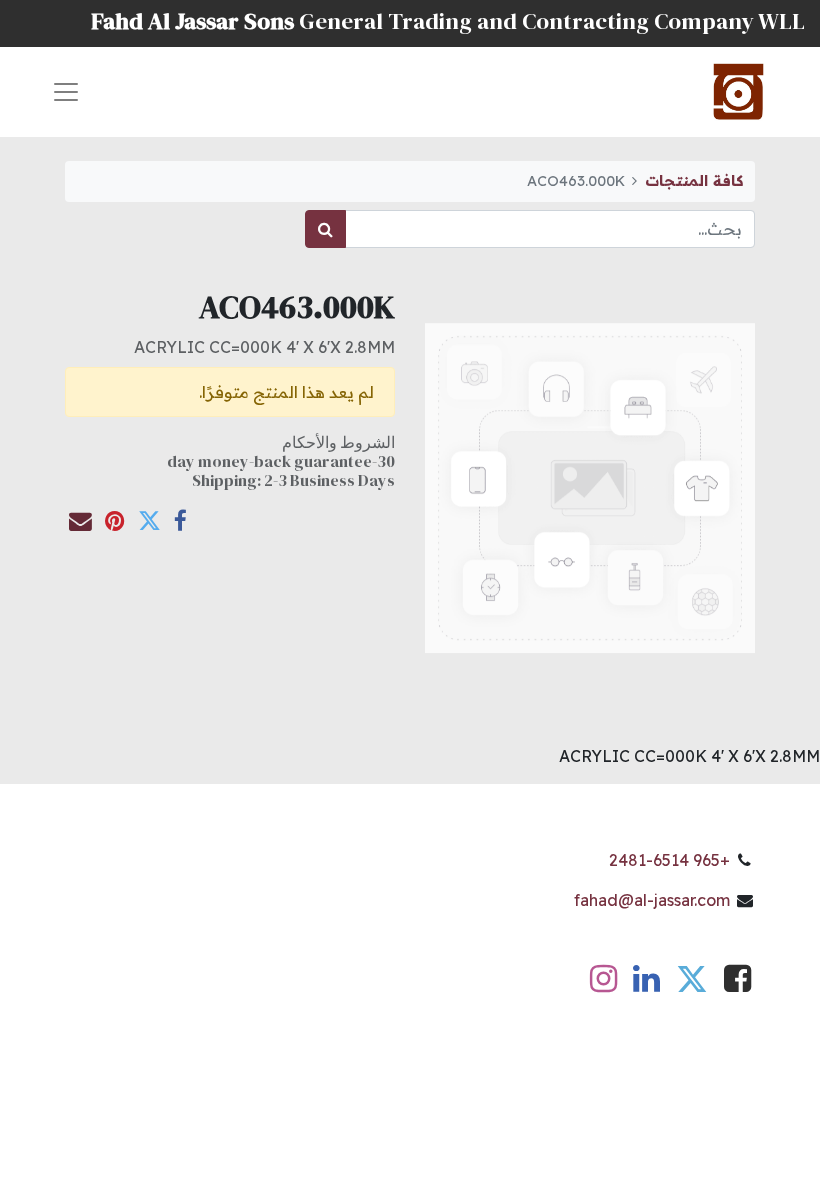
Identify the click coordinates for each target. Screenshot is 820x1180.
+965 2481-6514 (669, 860)
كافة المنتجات (694, 181)
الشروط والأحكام (338, 442)
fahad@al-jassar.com (652, 900)
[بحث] (325, 229)
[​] (737, 984)
